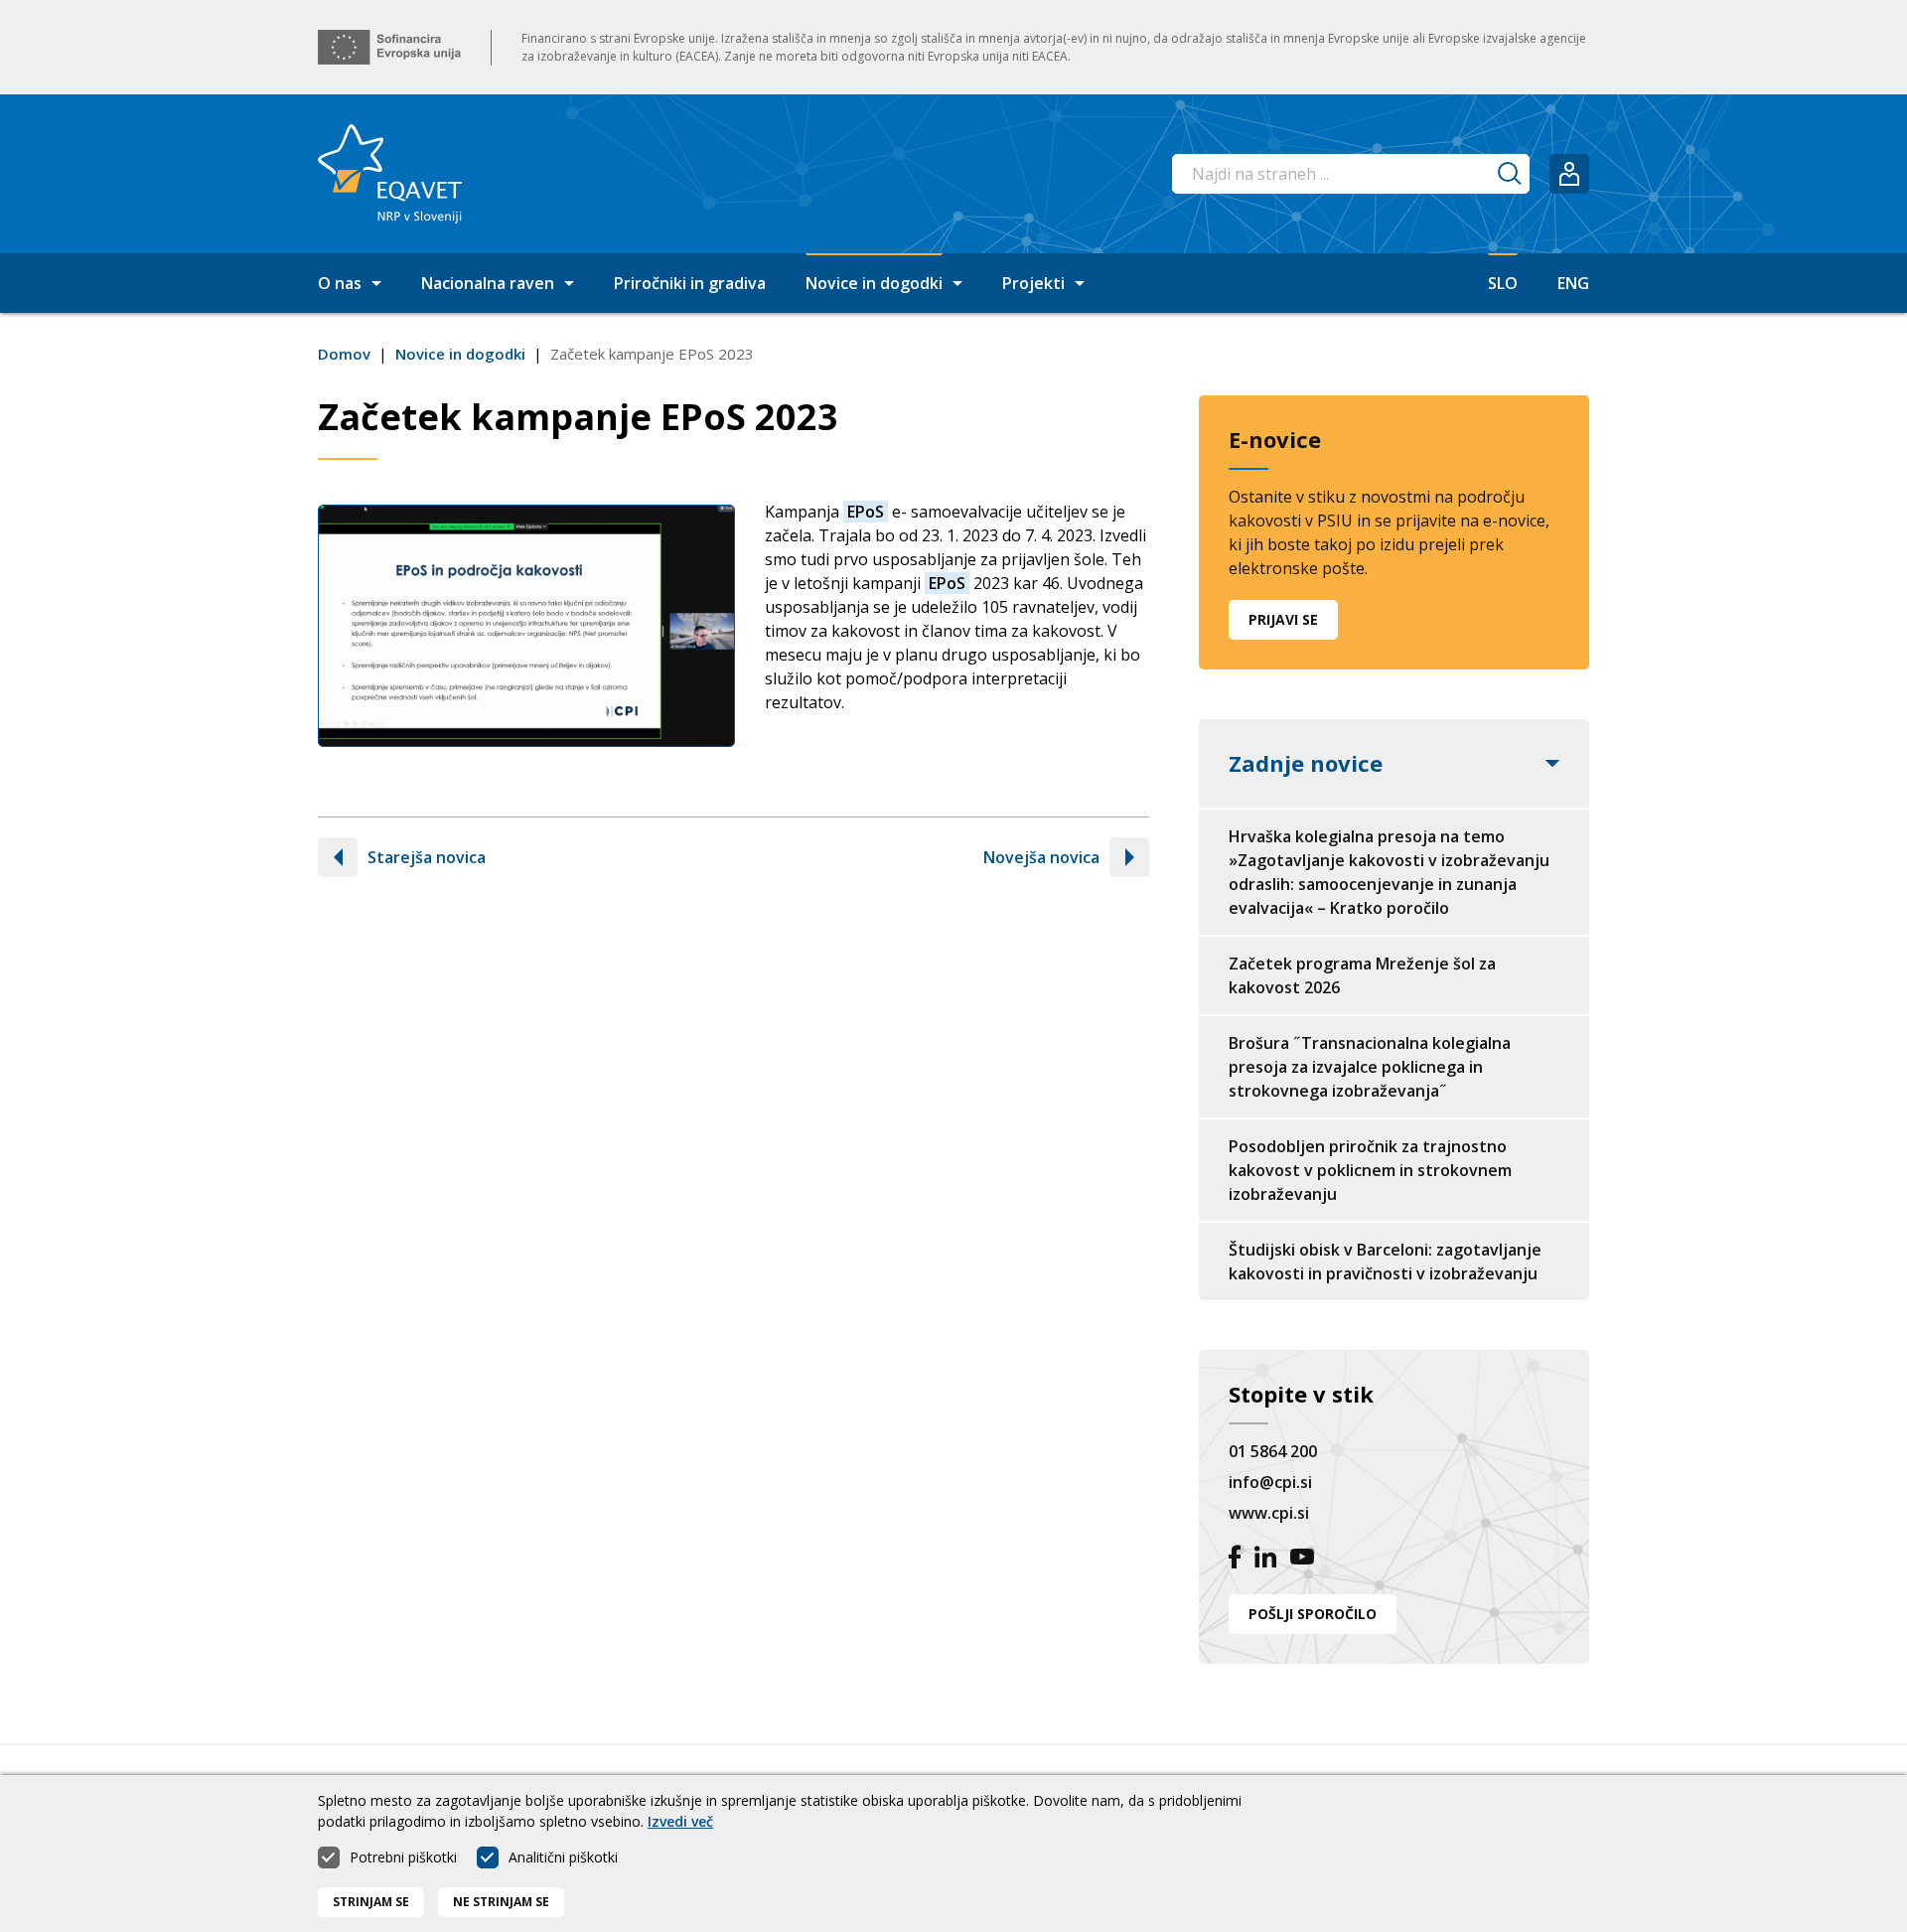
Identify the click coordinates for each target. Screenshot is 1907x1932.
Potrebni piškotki (403, 1857)
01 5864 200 (1273, 1451)
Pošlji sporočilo (1313, 1614)
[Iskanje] (1510, 174)
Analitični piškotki (563, 1857)
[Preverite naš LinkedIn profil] (1265, 1560)
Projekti (1033, 283)
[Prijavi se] (1569, 174)
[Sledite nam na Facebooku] (1235, 1560)
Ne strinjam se (501, 1902)
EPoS (866, 512)
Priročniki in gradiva (690, 283)
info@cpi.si (1270, 1482)
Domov (344, 354)
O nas (340, 283)
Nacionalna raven (488, 283)
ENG (1573, 283)
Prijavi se (1283, 619)
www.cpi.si (1269, 1513)
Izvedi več (680, 1821)
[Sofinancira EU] (389, 47)
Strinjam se (371, 1902)
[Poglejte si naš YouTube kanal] (1302, 1560)
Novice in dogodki (874, 283)
